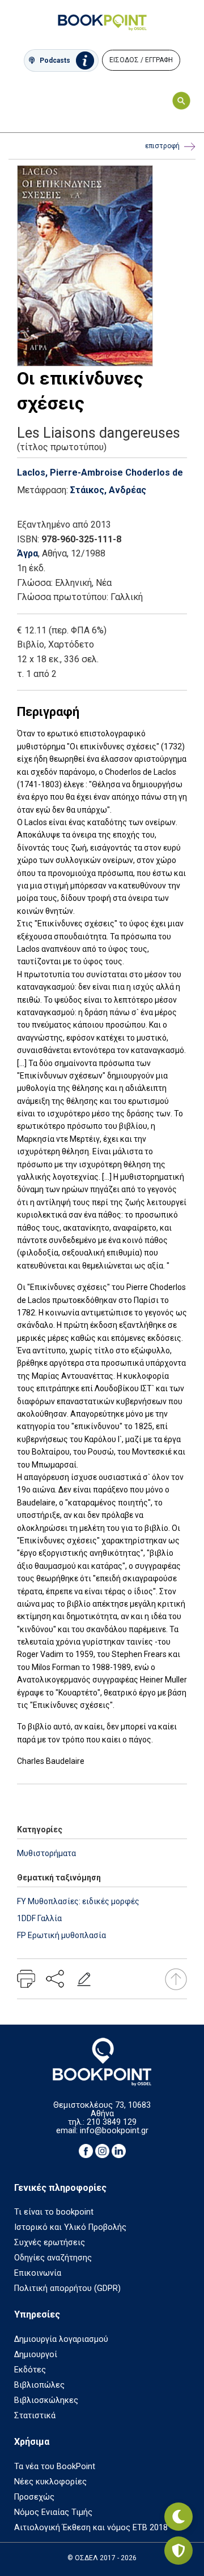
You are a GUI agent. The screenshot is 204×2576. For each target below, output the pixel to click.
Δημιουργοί (36, 2355)
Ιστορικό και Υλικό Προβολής (70, 2227)
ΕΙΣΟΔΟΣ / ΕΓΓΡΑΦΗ (141, 60)
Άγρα (27, 553)
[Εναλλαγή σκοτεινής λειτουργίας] (178, 2517)
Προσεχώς (34, 2497)
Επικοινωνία (38, 2273)
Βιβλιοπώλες (39, 2385)
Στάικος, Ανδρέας (108, 490)
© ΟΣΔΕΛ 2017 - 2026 (102, 2558)
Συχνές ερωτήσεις (50, 2243)
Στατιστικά (35, 2416)
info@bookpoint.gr (114, 2131)
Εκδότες (30, 2370)
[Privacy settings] (178, 2551)
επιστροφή (162, 146)
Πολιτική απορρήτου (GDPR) (67, 2288)
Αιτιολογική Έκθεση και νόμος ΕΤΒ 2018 (91, 2528)
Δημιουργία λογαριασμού (61, 2339)
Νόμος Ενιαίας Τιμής (53, 2512)
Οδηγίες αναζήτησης (53, 2258)
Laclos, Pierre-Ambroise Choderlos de (100, 473)
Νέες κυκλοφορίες (50, 2482)
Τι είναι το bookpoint (54, 2212)
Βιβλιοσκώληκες (46, 2400)
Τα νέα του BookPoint (55, 2467)
